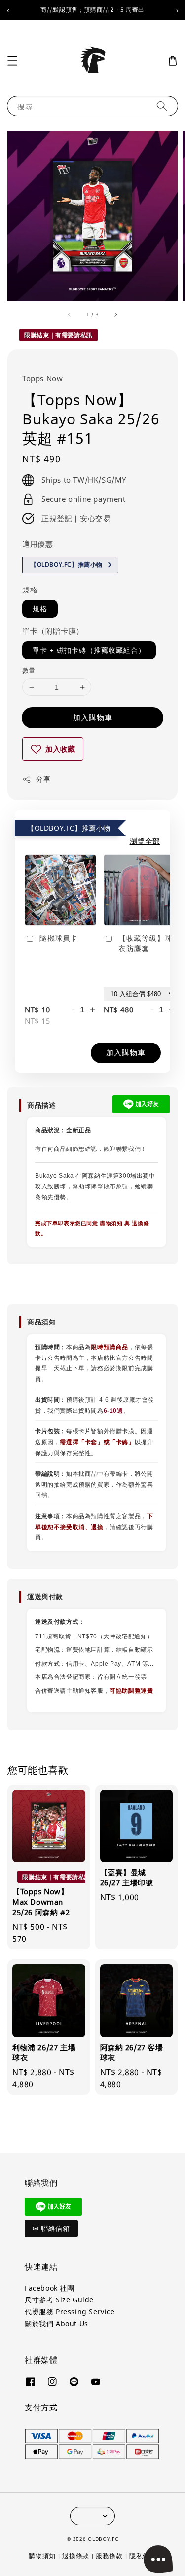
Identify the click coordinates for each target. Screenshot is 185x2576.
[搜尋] (162, 106)
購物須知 (111, 1223)
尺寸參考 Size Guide (59, 2300)
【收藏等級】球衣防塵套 (145, 943)
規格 (30, 590)
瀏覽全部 (145, 841)
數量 (29, 670)
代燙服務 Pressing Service (70, 2312)
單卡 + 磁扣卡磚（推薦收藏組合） (89, 650)
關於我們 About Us (56, 2323)
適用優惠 (37, 544)
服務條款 (109, 2556)
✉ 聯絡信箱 (51, 2228)
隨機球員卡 (59, 938)
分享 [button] (43, 779)
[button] (12, 61)
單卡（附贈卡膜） (53, 631)
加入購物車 (93, 717)
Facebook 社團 (50, 2288)
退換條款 (76, 2556)
